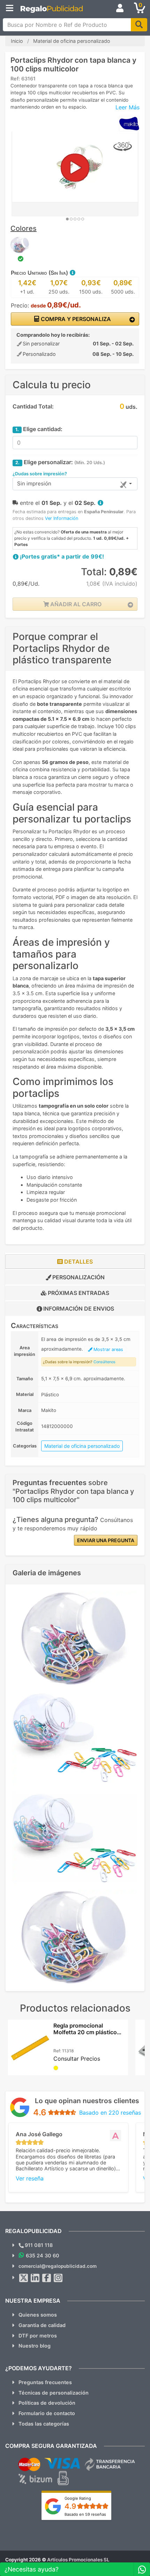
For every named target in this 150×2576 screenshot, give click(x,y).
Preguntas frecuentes (45, 2382)
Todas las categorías (44, 2424)
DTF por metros (38, 2336)
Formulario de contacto (47, 2413)
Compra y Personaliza (75, 319)
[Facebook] (47, 2278)
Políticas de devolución (47, 2403)
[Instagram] (58, 2278)
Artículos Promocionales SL (78, 2560)
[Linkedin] (35, 2278)
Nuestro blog (35, 2346)
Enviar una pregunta (106, 1540)
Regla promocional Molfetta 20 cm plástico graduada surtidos (85, 2032)
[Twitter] (24, 2278)
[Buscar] (139, 25)
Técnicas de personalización (54, 2393)
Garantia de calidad (42, 2325)
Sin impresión (34, 483)
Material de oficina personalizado (82, 1446)
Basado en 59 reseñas (85, 2514)
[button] (72, 273)
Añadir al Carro (75, 604)
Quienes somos (38, 2315)
